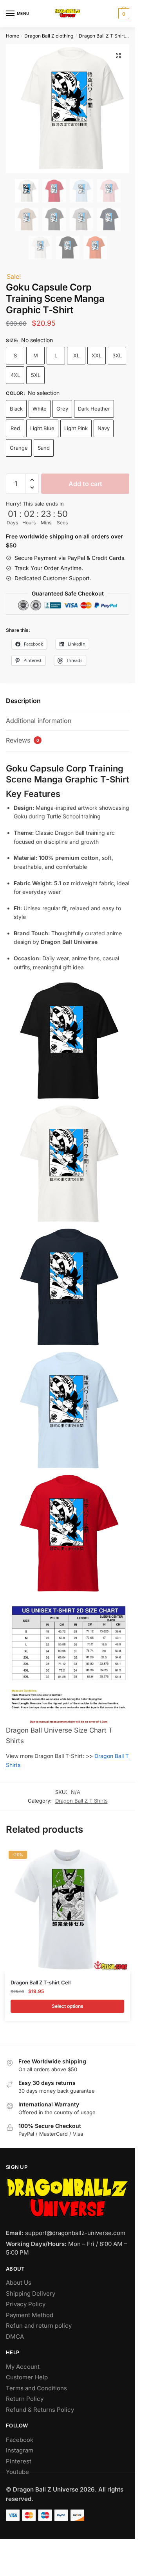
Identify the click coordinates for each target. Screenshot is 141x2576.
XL (76, 355)
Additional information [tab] (39, 721)
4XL (15, 375)
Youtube (17, 2472)
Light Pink (76, 428)
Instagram (20, 2450)
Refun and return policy (39, 2326)
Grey (62, 409)
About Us (19, 2283)
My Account (23, 2367)
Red (15, 428)
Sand (44, 448)
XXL (97, 355)
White (40, 409)
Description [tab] (23, 701)
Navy (104, 428)
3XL (117, 355)
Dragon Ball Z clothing (49, 36)
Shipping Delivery (31, 2293)
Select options (68, 2006)
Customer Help (27, 2377)
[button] (118, 56)
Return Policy (25, 2399)
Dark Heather (94, 409)
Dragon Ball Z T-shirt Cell (41, 1982)
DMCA (15, 2337)
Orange (19, 448)
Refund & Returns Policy (40, 2410)
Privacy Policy (26, 2304)
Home (13, 36)
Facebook (20, 2440)
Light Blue (42, 428)
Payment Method (30, 2315)
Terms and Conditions (36, 2388)
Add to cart (85, 484)
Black (16, 409)
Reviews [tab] (23, 740)
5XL (36, 375)
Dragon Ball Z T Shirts (103, 36)
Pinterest (19, 2461)
